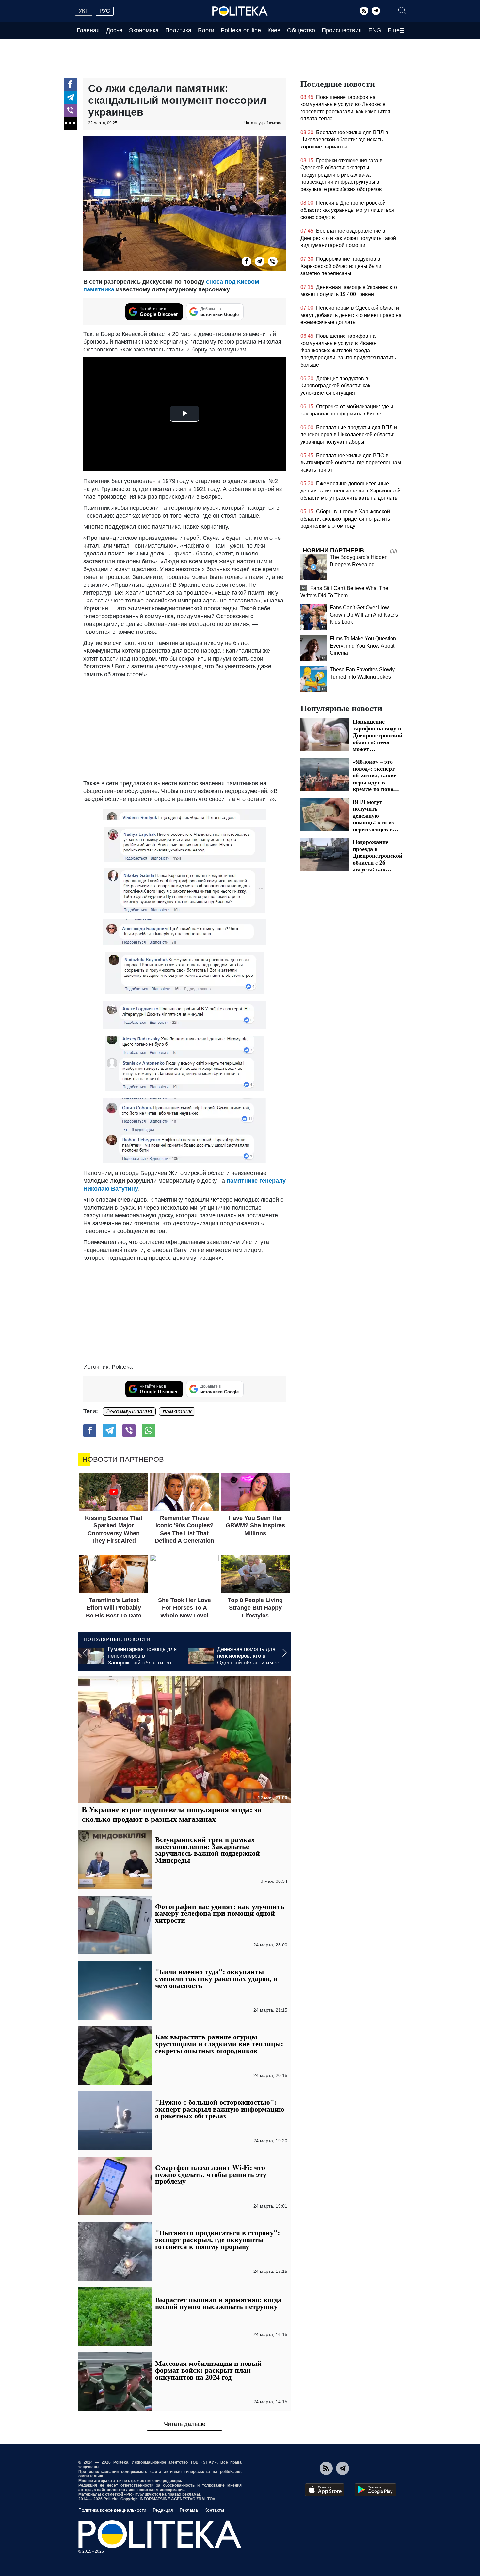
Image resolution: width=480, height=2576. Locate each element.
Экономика (144, 30)
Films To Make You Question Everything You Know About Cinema (363, 646)
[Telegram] (376, 11)
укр (84, 11)
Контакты (214, 2510)
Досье (114, 30)
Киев (274, 30)
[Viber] (70, 110)
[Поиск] (402, 11)
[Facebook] (70, 84)
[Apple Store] (325, 2490)
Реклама (189, 2510)
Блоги (206, 30)
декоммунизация (129, 1412)
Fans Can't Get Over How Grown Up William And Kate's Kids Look (364, 615)
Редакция (163, 2510)
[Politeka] (240, 11)
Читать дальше (185, 2424)
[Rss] (364, 11)
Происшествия (342, 30)
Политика (178, 30)
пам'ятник (177, 1412)
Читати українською (263, 123)
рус (105, 11)
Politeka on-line (241, 30)
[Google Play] (376, 2490)
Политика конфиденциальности (112, 2510)
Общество (301, 30)
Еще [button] (394, 30)
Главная (88, 30)
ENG (375, 30)
